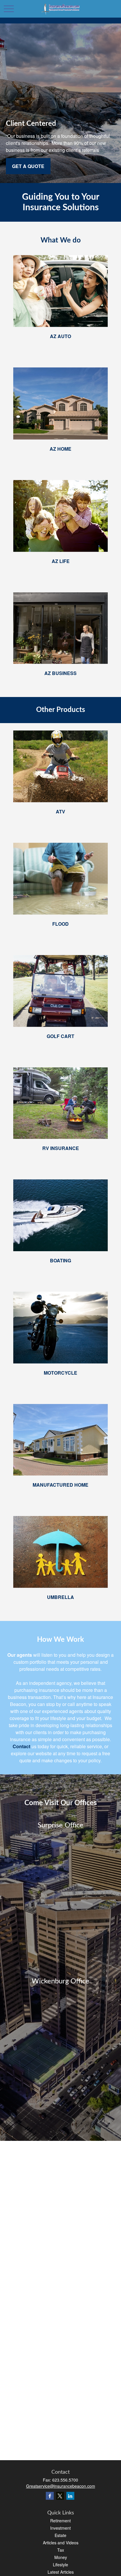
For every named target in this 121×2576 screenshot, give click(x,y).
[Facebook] (50, 2496)
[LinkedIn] (70, 2496)
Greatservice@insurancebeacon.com (61, 2486)
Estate (60, 2535)
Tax (61, 2550)
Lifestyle (60, 2565)
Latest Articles (61, 2572)
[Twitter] (60, 2496)
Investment (60, 2528)
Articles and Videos (61, 2543)
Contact (21, 1746)
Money (61, 2557)
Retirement (60, 2521)
